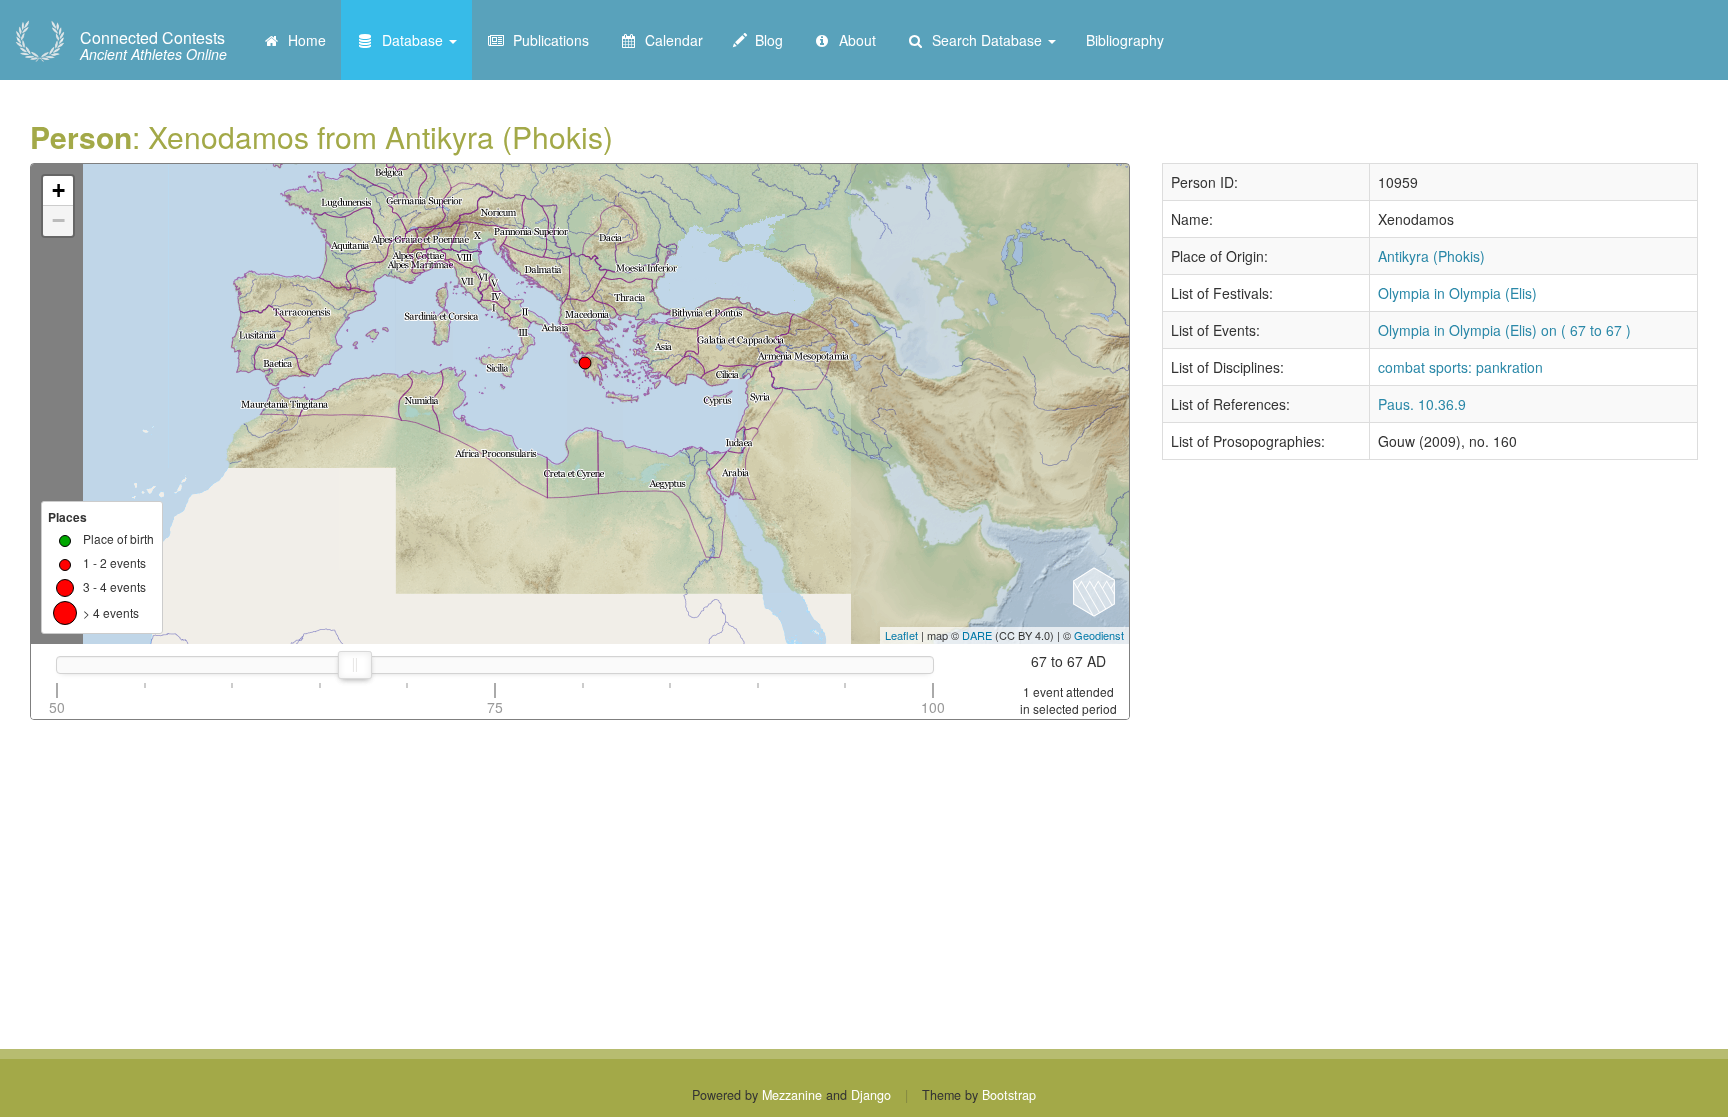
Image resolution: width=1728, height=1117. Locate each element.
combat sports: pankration (1460, 367)
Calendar (670, 40)
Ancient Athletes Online (153, 46)
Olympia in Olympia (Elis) (1457, 293)
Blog (765, 40)
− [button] (58, 220)
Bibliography (1125, 40)
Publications (547, 40)
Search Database (985, 40)
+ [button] (58, 190)
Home (303, 40)
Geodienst (1099, 635)
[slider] (355, 665)
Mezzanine (792, 1095)
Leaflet (901, 635)
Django (871, 1095)
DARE (977, 635)
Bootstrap (1009, 1095)
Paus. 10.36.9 (1422, 404)
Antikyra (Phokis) (1431, 256)
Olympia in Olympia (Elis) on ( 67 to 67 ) (1504, 330)
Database (410, 40)
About (853, 40)
